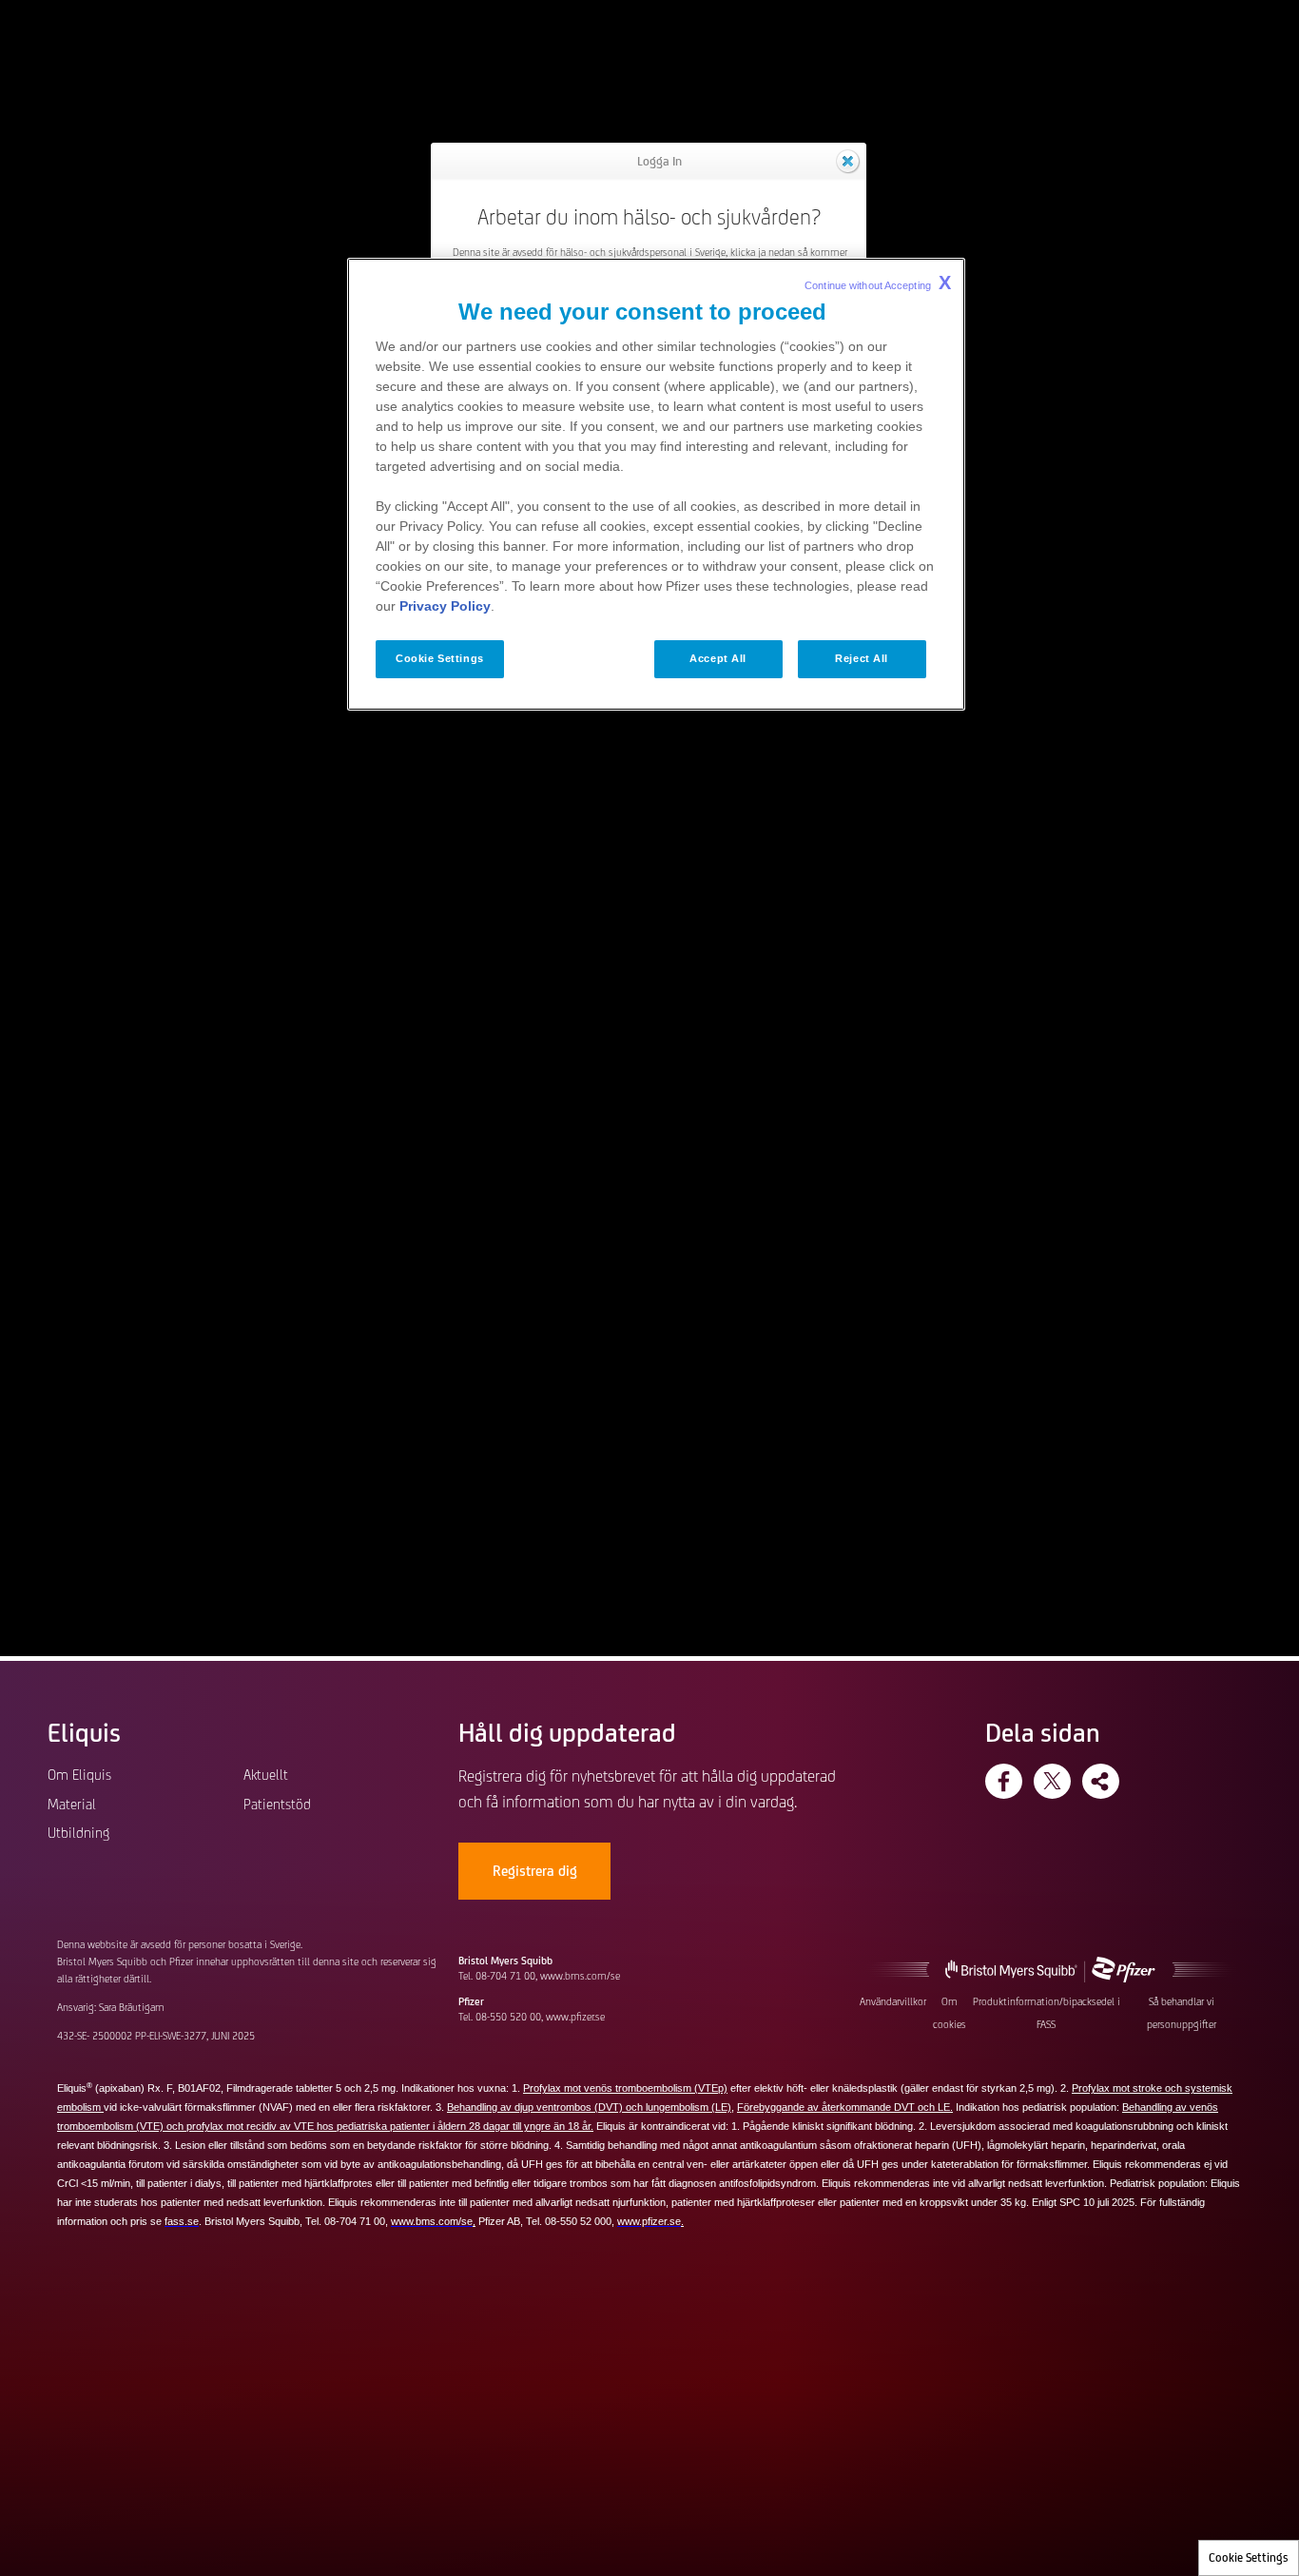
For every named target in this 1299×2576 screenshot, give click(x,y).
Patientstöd (277, 1804)
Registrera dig (535, 1871)
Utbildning (78, 1833)
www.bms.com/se (580, 1976)
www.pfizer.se (575, 2017)
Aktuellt (266, 1775)
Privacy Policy (445, 606)
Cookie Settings (1249, 2557)
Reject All (862, 658)
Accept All (718, 658)
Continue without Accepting (878, 283)
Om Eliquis (79, 1775)
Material (72, 1804)
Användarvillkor (893, 2001)
